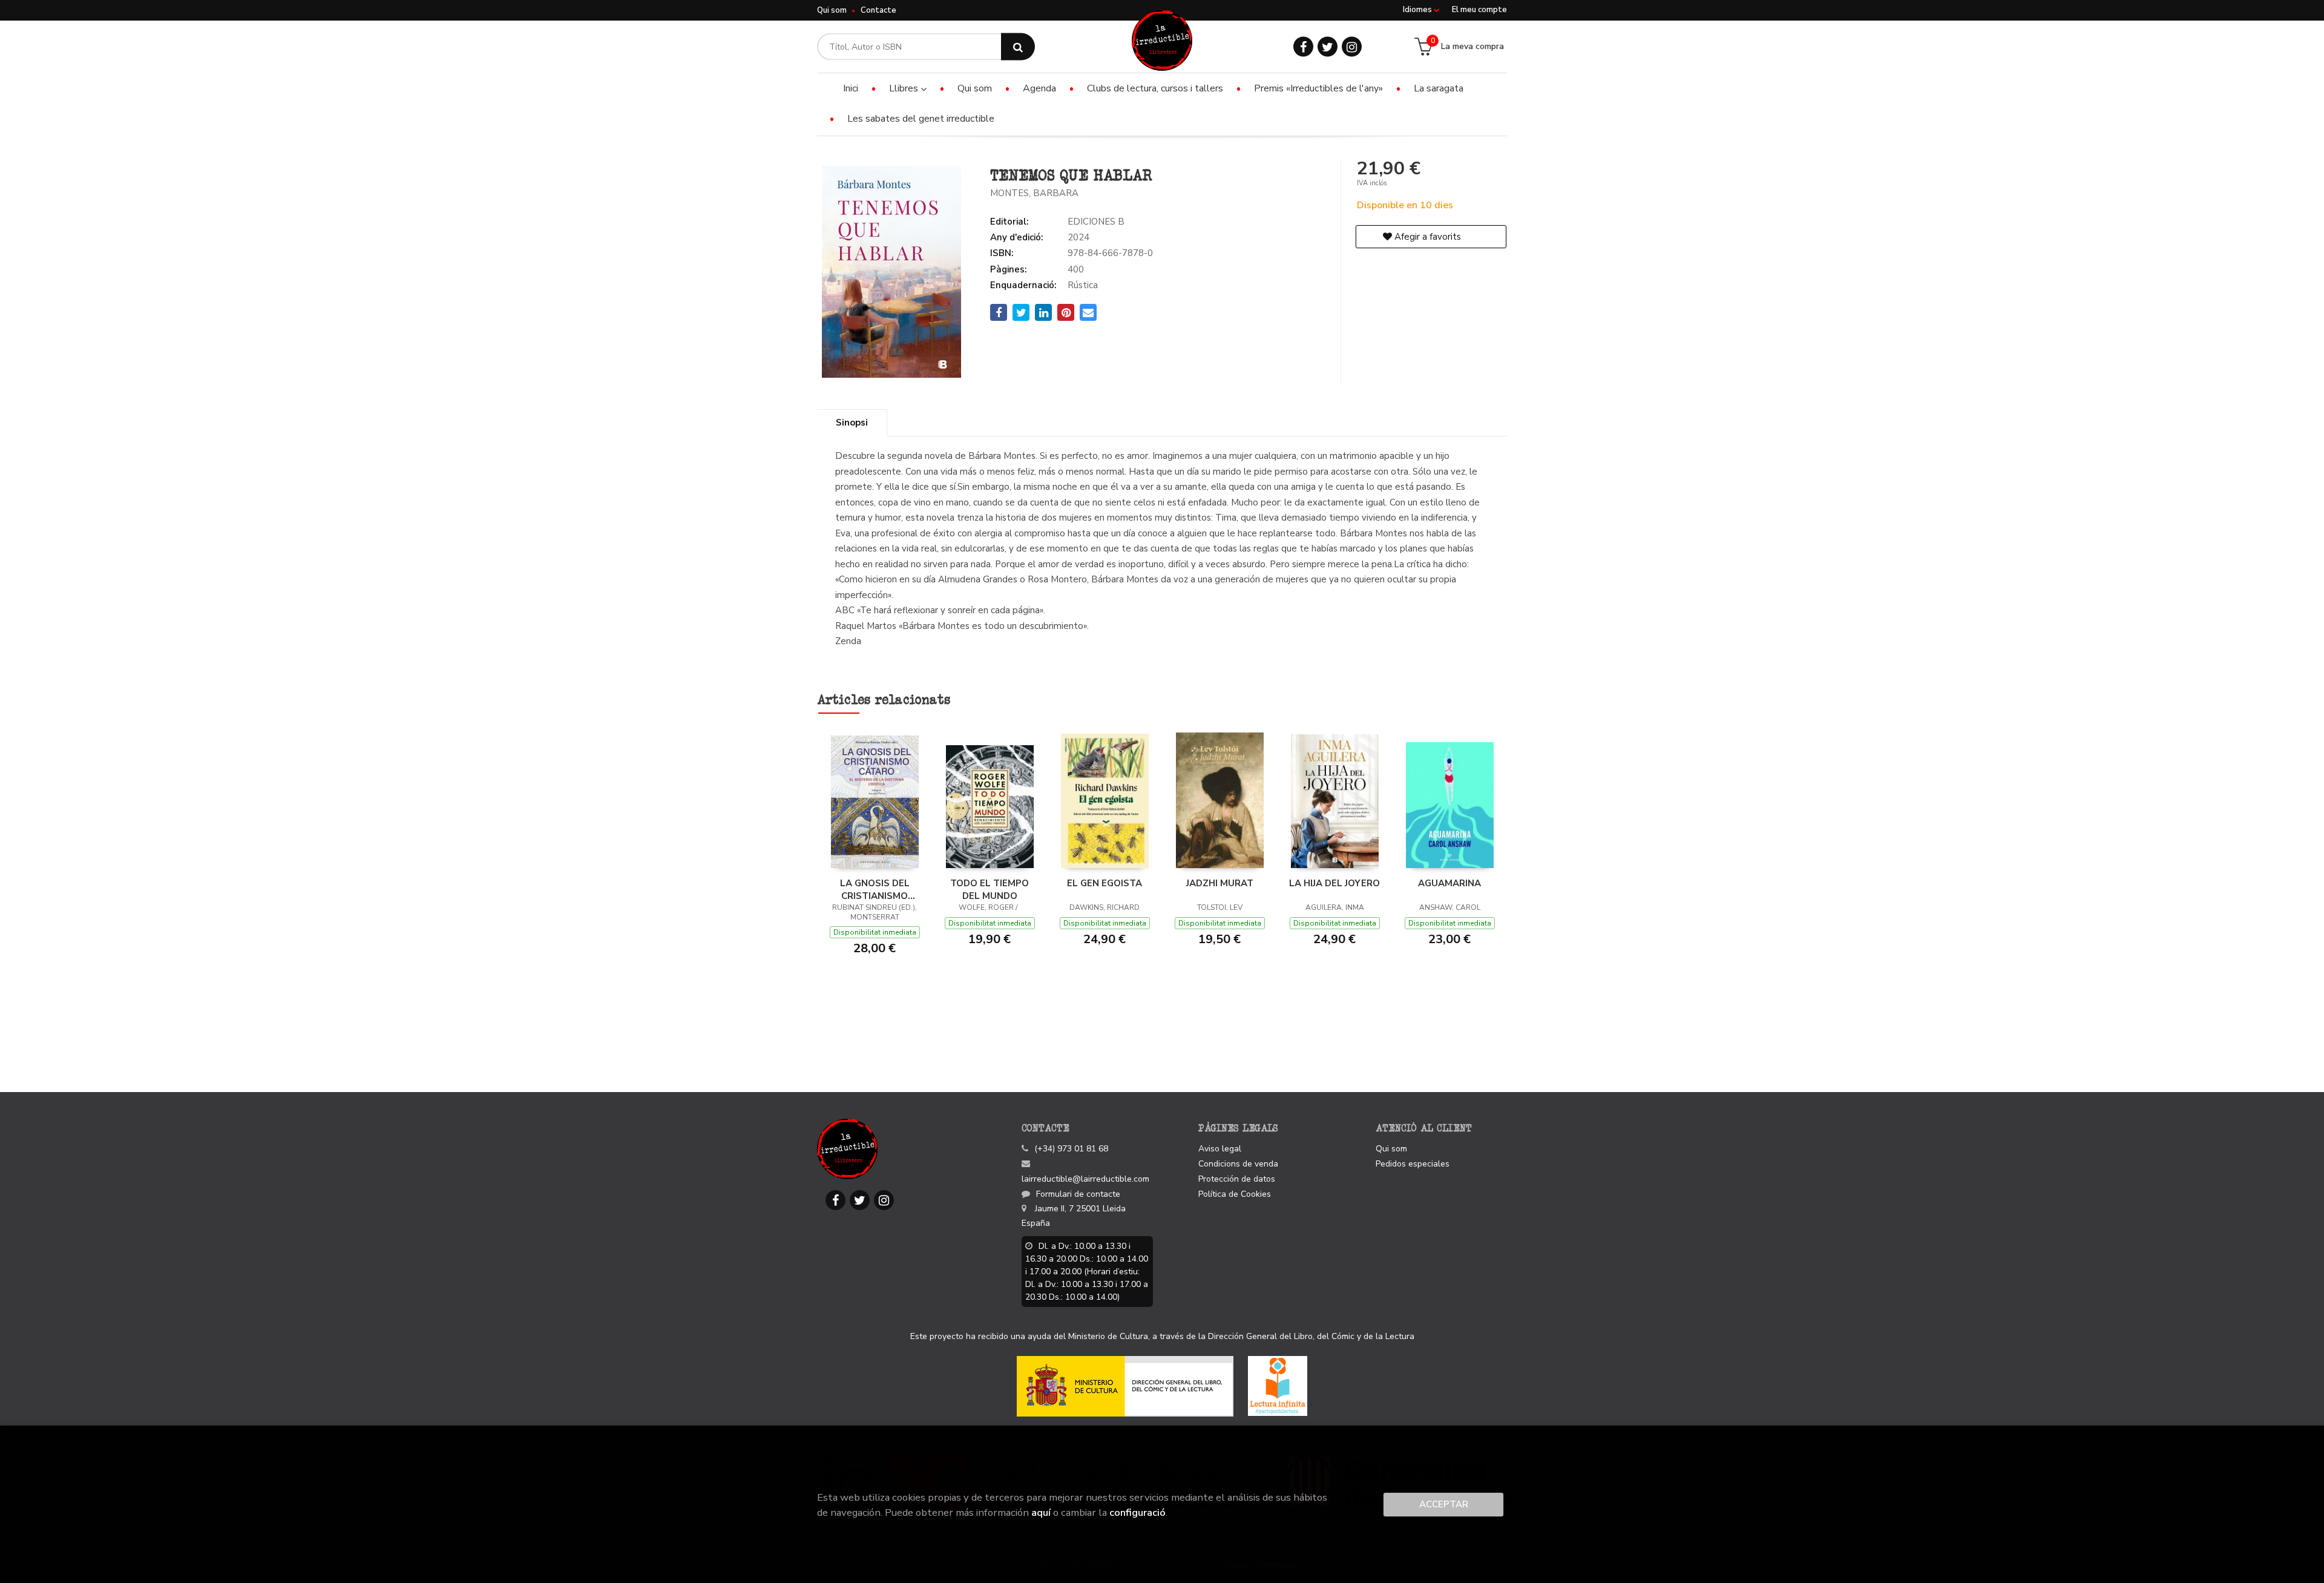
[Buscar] (1018, 47)
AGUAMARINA (1449, 883)
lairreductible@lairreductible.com (1085, 1179)
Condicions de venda (1238, 1164)
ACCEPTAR (1444, 1504)
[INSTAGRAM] (1352, 47)
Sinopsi (852, 423)
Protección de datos (1237, 1179)
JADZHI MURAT (1220, 883)
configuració (1137, 1512)
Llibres (905, 88)
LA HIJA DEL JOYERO (1334, 883)
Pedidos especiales (1413, 1164)
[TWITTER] (1328, 47)
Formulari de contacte (1078, 1194)
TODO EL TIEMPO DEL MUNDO (990, 889)
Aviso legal (1220, 1149)
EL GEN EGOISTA (1105, 883)
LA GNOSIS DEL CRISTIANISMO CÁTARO (875, 889)
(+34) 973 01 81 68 (1071, 1149)
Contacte (878, 10)
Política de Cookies (1235, 1194)
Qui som (832, 10)
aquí (1041, 1512)
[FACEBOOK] (1303, 47)
